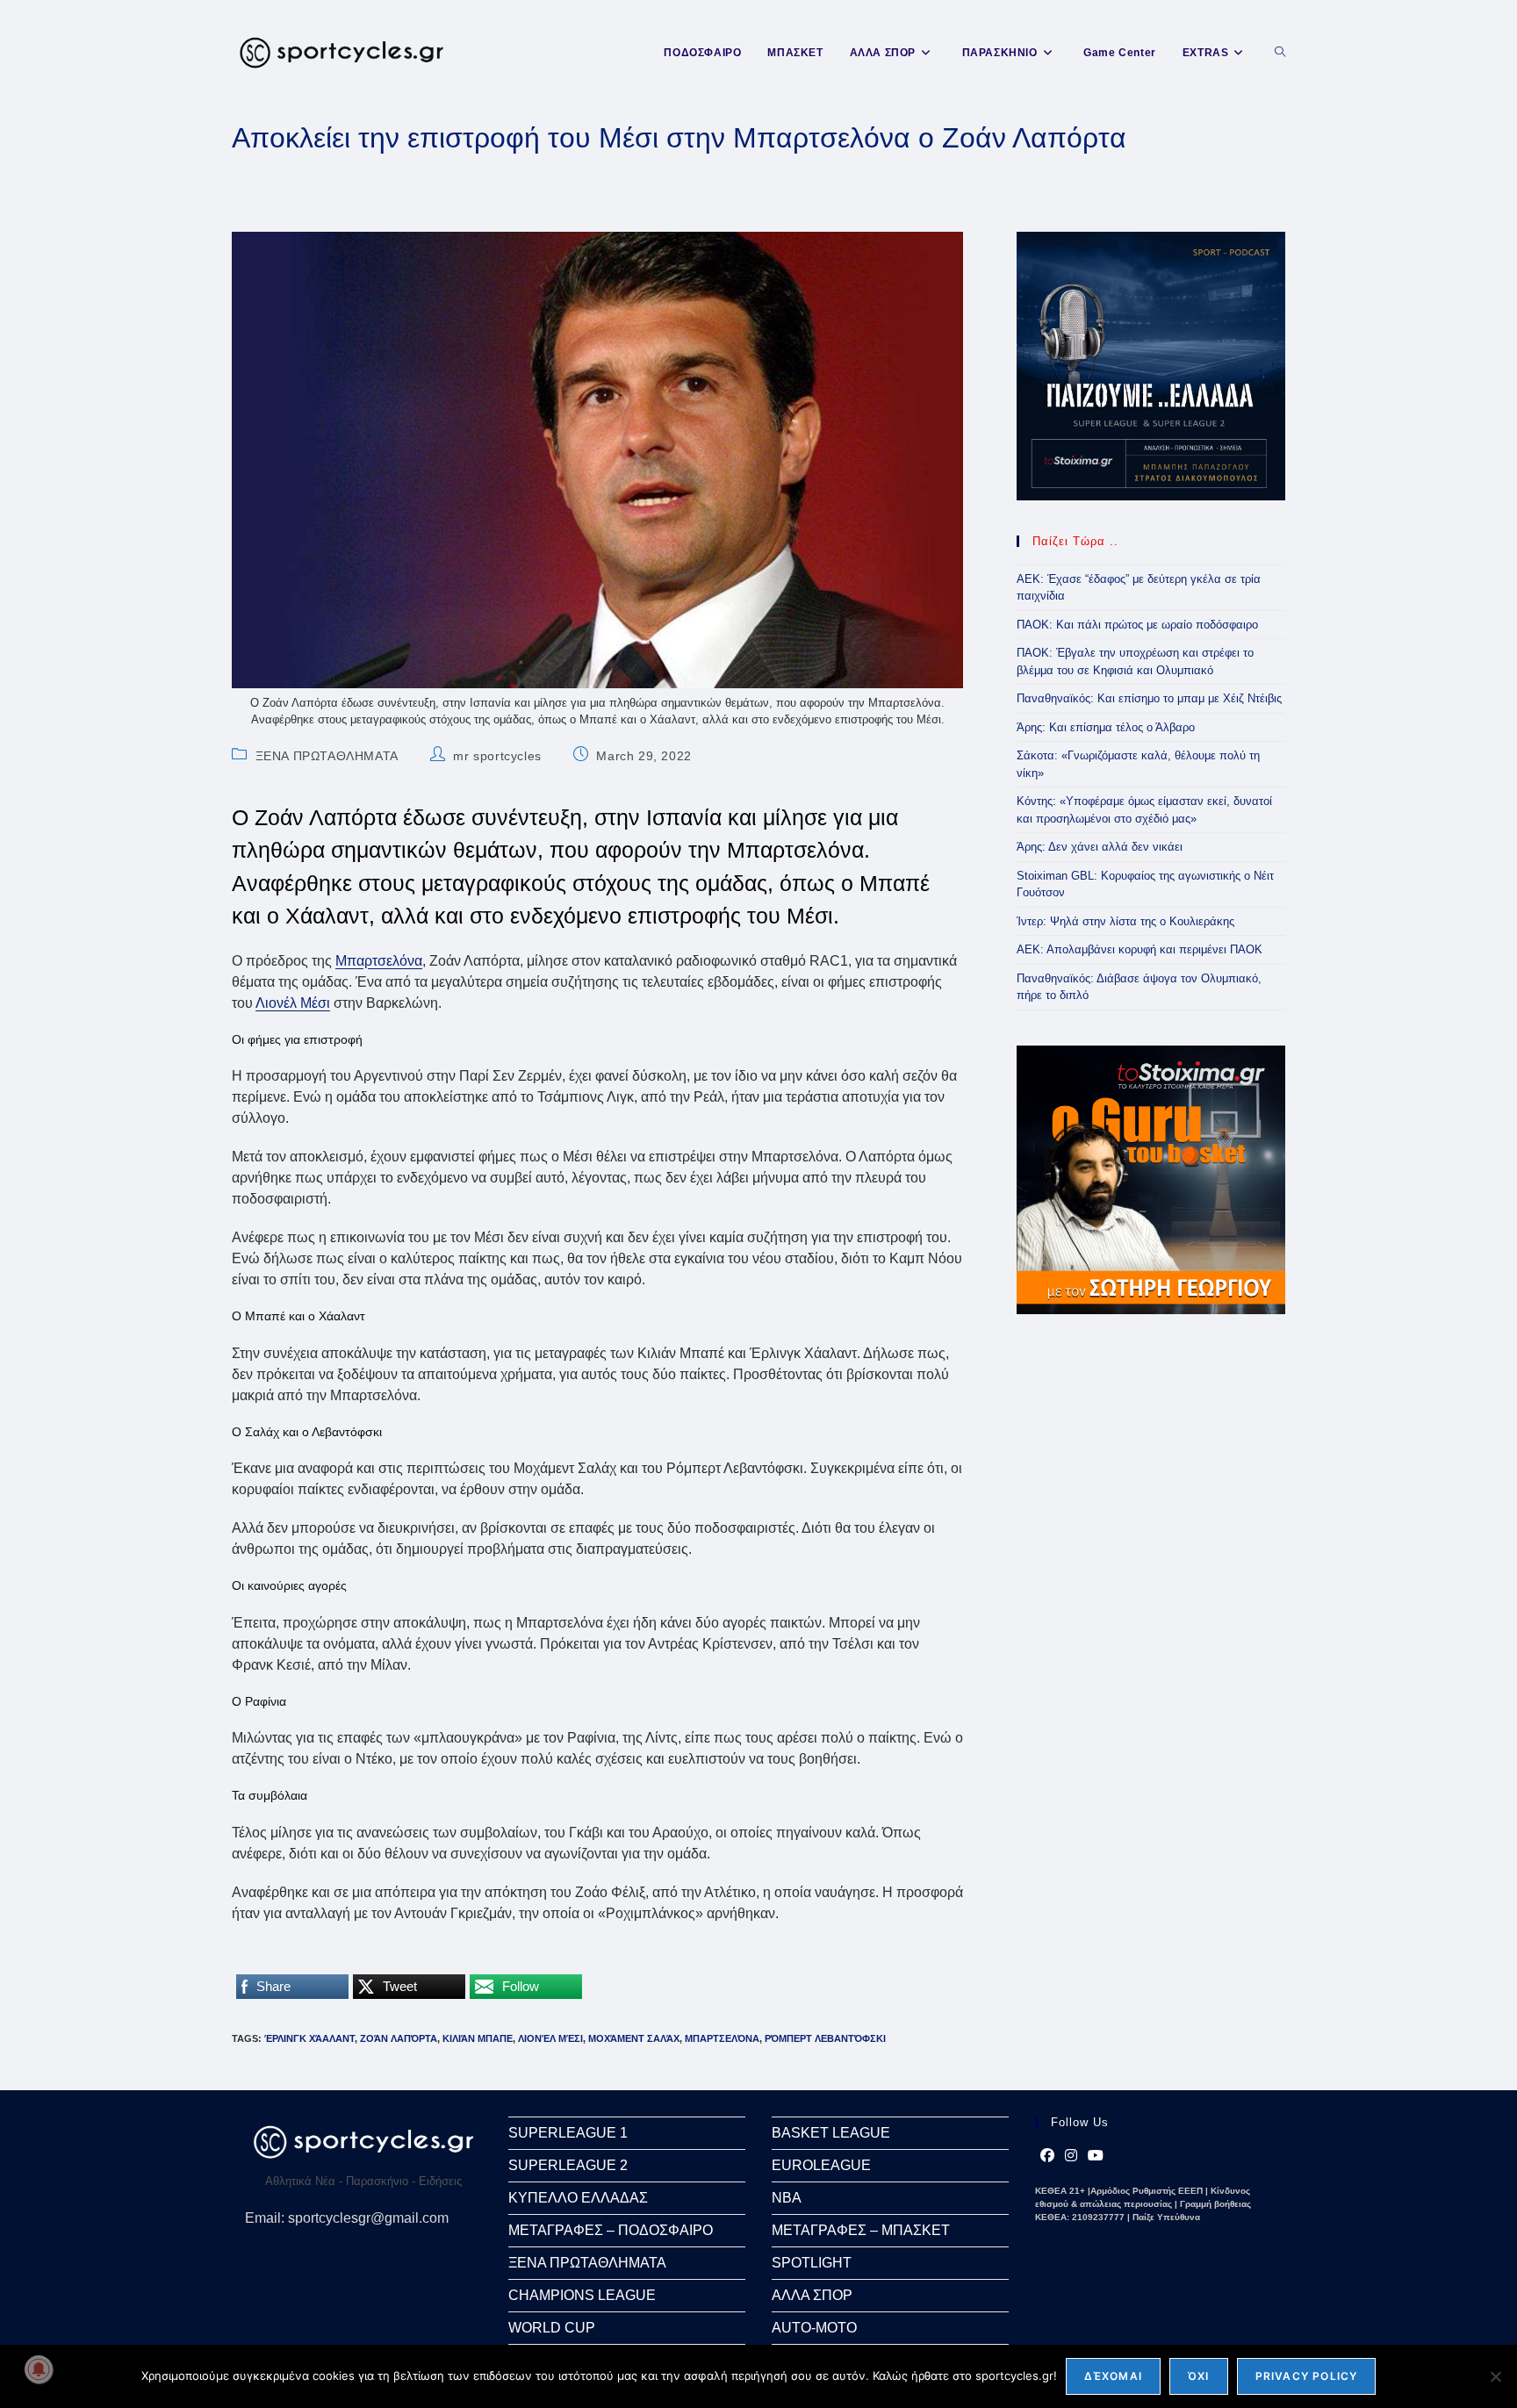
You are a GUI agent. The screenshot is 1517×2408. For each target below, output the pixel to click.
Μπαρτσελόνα (379, 961)
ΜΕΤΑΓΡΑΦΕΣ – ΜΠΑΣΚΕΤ (861, 2230)
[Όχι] (1495, 2376)
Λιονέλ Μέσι (293, 1003)
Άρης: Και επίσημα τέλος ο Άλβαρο (1106, 727)
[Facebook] (1047, 2156)
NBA (787, 2198)
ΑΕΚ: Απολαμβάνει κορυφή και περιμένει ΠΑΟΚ (1140, 949)
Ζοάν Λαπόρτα (399, 2038)
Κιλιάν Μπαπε (478, 2038)
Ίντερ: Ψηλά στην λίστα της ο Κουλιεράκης (1125, 921)
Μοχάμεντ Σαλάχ (634, 2038)
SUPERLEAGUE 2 (568, 2165)
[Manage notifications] (39, 2369)
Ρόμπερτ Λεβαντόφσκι (825, 2038)
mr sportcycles (497, 756)
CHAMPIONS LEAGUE (582, 2295)
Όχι (1199, 2376)
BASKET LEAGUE (831, 2133)
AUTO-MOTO (814, 2328)
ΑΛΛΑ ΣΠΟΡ (812, 2295)
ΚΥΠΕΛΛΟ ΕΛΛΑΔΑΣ (578, 2198)
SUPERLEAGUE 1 (568, 2133)
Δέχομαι (1113, 2376)
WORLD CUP (552, 2328)
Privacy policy (1307, 2376)
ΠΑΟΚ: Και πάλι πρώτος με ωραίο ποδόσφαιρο (1137, 625)
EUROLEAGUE (821, 2165)
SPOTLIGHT (812, 2263)
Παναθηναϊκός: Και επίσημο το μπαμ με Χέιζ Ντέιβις (1149, 698)
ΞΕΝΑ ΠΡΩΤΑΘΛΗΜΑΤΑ (327, 756)
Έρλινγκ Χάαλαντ (309, 2038)
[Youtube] (1096, 2156)
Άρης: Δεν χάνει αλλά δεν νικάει (1100, 847)
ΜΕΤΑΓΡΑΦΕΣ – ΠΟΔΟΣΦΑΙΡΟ (611, 2230)
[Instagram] (1071, 2156)
